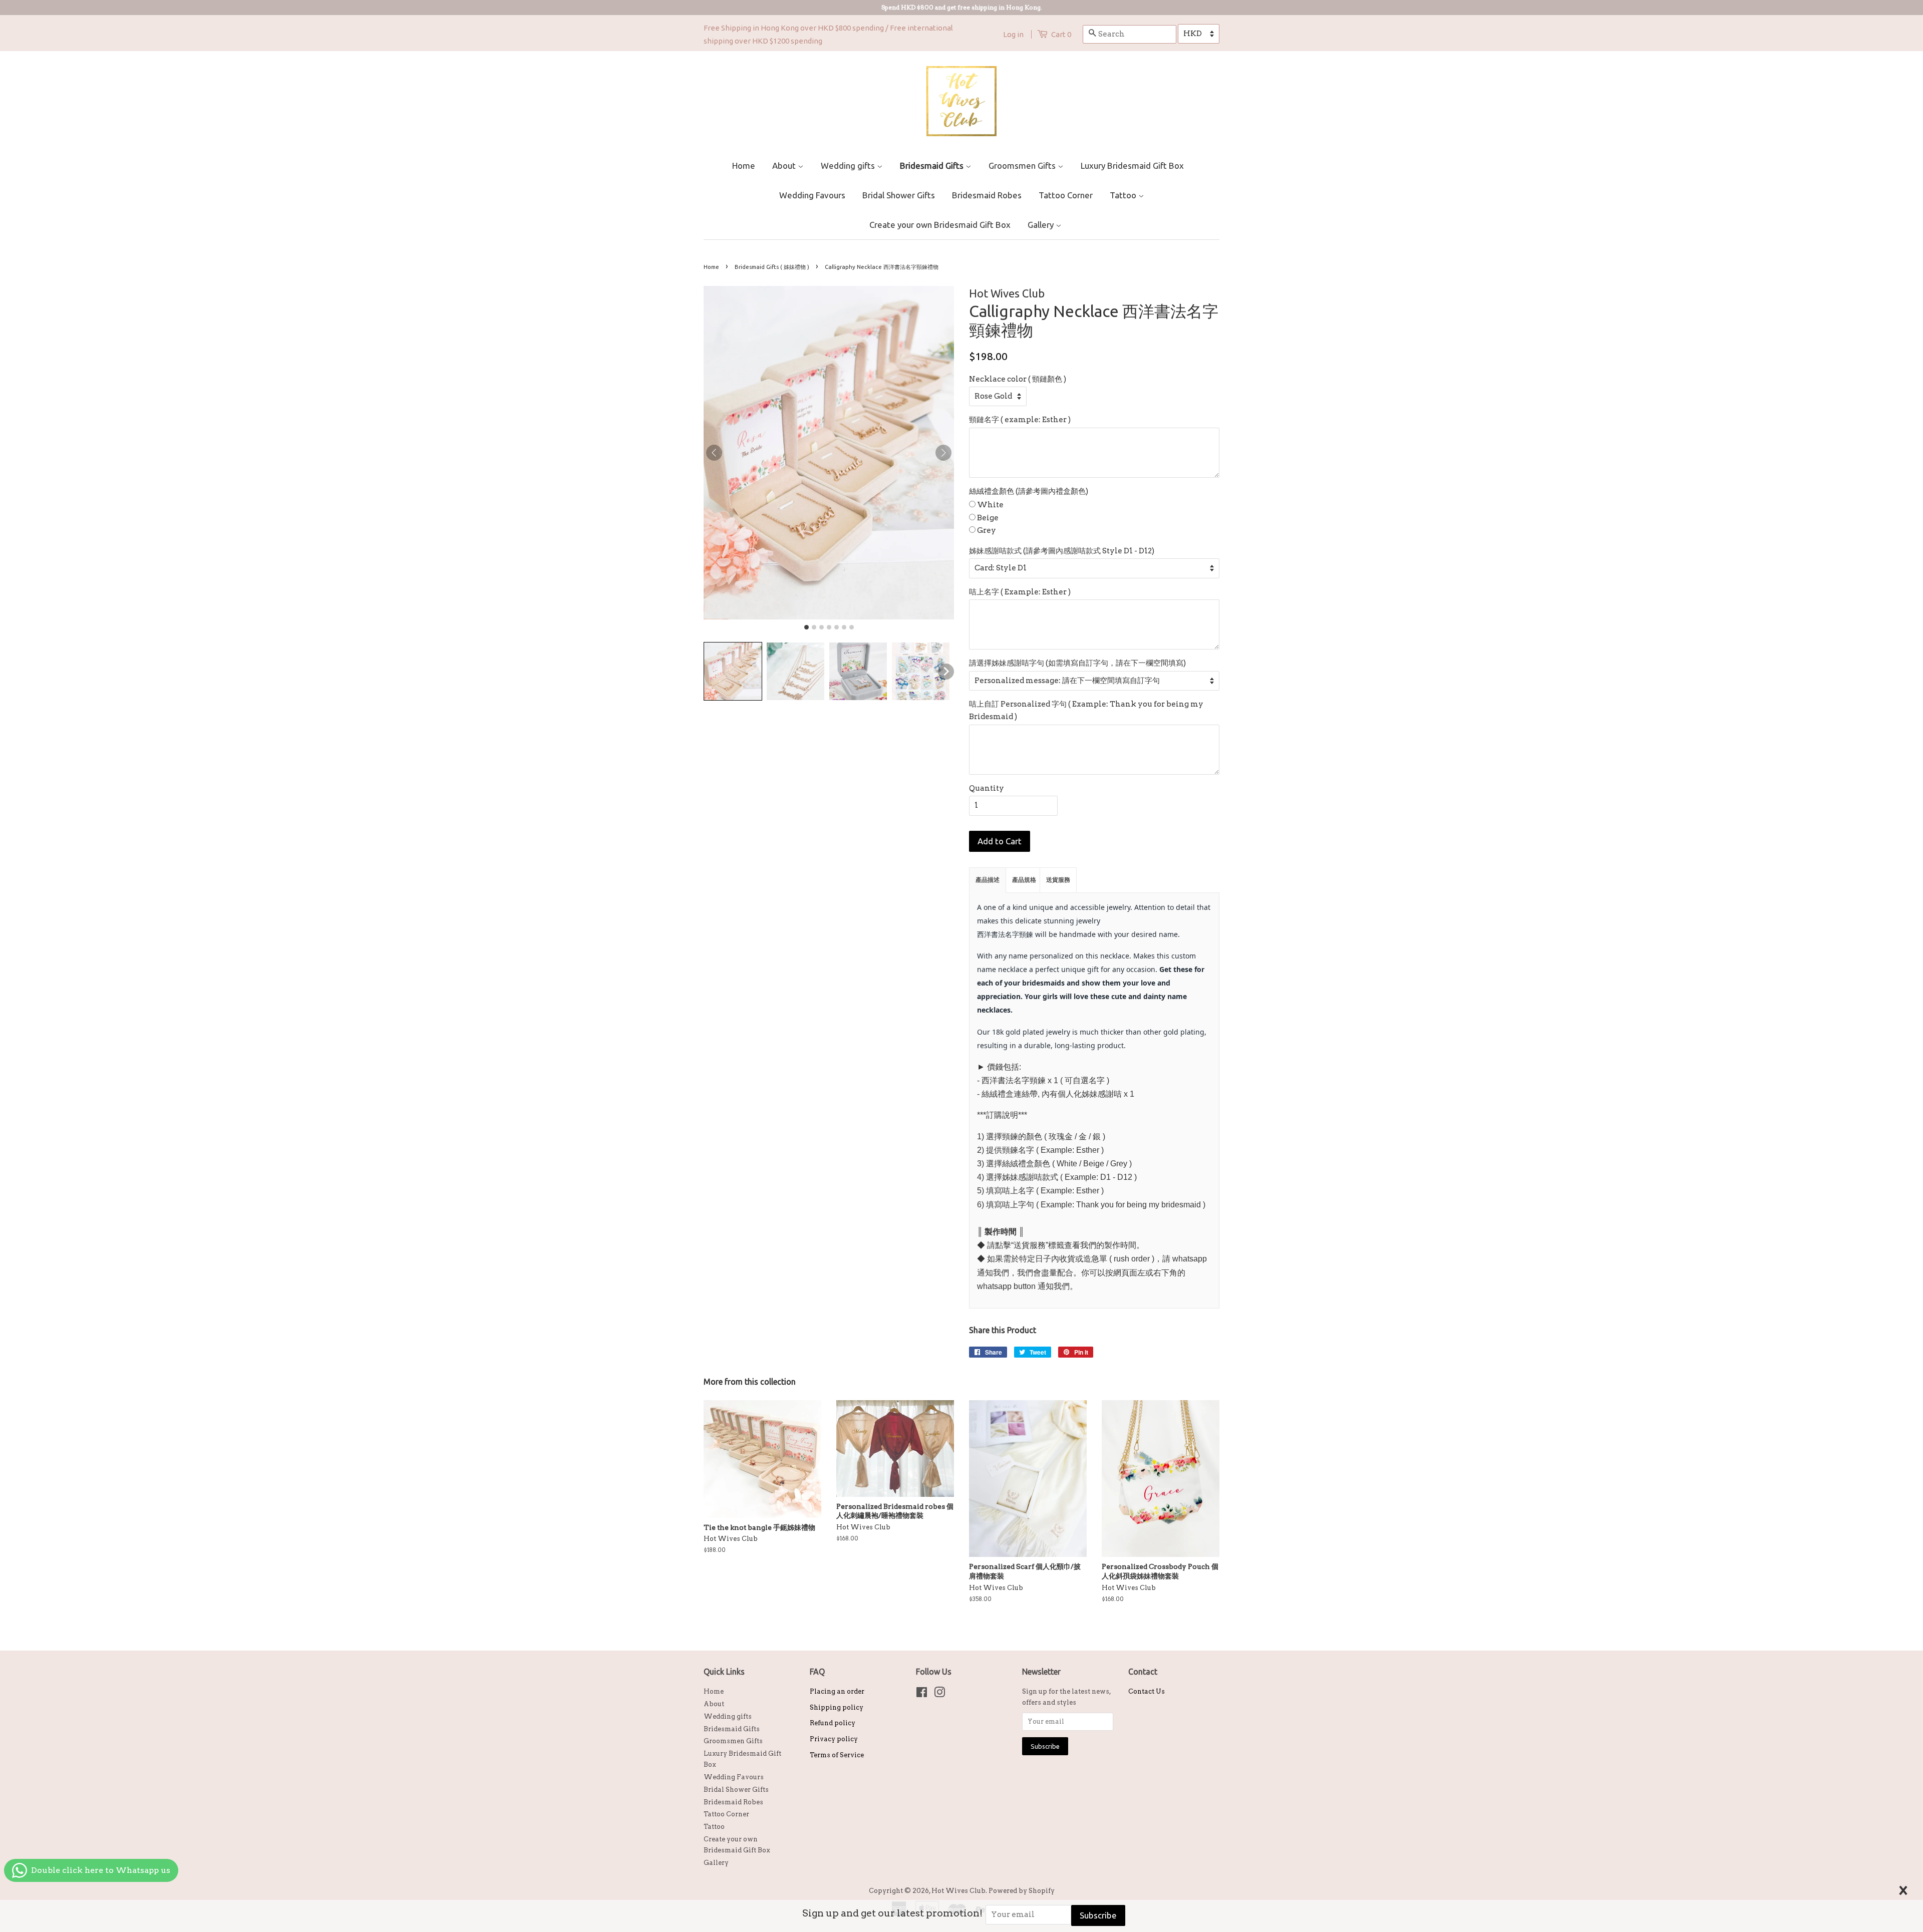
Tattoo (1124, 195)
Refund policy (833, 1723)
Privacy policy (834, 1739)
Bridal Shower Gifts (899, 195)
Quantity (987, 788)
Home (744, 166)
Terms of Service (837, 1755)
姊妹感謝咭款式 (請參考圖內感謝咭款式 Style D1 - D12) (1062, 551)
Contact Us (1147, 1691)
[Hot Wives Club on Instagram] (939, 1694)
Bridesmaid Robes (987, 195)
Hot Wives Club (958, 1891)
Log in (1013, 34)
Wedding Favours (812, 195)
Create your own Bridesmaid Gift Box (940, 225)
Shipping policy (837, 1707)
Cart (1061, 34)
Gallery (1042, 225)
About (785, 166)
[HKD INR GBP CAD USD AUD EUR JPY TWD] (1199, 34)
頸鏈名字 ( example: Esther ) (1020, 420)
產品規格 (1024, 880)
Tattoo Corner (1066, 195)
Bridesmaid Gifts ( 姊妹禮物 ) (772, 267)
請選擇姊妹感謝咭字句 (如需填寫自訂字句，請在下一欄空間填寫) (1077, 663)
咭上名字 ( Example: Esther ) (1020, 592)
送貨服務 (1058, 880)
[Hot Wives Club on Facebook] (922, 1694)
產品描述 (988, 880)
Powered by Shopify (1022, 1891)
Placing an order (837, 1691)
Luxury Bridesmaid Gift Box (1132, 166)
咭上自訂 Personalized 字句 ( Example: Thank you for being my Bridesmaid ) (1086, 711)
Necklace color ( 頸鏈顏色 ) (1018, 379)
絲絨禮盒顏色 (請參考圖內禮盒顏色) (1029, 491)
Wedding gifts (849, 166)
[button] (733, 671)
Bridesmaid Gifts (933, 166)
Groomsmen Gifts (1023, 166)
